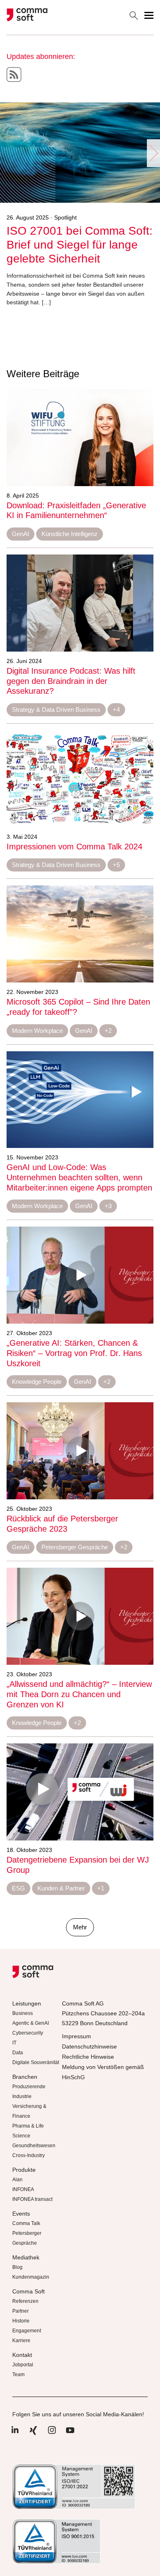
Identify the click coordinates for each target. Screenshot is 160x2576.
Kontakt (22, 2355)
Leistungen (27, 2003)
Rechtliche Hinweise (88, 2057)
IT (14, 2043)
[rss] (14, 75)
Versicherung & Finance (29, 2111)
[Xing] (33, 2435)
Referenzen (25, 2301)
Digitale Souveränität (36, 2062)
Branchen (25, 2077)
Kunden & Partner (61, 1888)
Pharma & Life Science (28, 2131)
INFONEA (23, 2189)
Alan (17, 2180)
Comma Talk (26, 2223)
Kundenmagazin (31, 2277)
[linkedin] (15, 2435)
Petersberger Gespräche (75, 1547)
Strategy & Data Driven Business (56, 710)
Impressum (77, 2036)
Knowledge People (37, 1382)
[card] (80, 437)
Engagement (27, 2331)
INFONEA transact (32, 2199)
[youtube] (70, 2435)
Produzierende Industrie (29, 2092)
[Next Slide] (153, 153)
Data (18, 2053)
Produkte (24, 2170)
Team (18, 2375)
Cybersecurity (28, 2033)
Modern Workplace (37, 1031)
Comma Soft (29, 2291)
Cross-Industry (29, 2155)
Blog (17, 2267)
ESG (18, 1888)
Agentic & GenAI (31, 2023)
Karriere (21, 2341)
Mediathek (26, 2257)
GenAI (21, 534)
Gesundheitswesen (34, 2146)
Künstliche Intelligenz (70, 534)
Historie (21, 2321)
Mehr (80, 1927)
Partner (21, 2311)
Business (23, 2013)
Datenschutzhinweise (89, 2046)
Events (21, 2214)
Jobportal (23, 2365)
